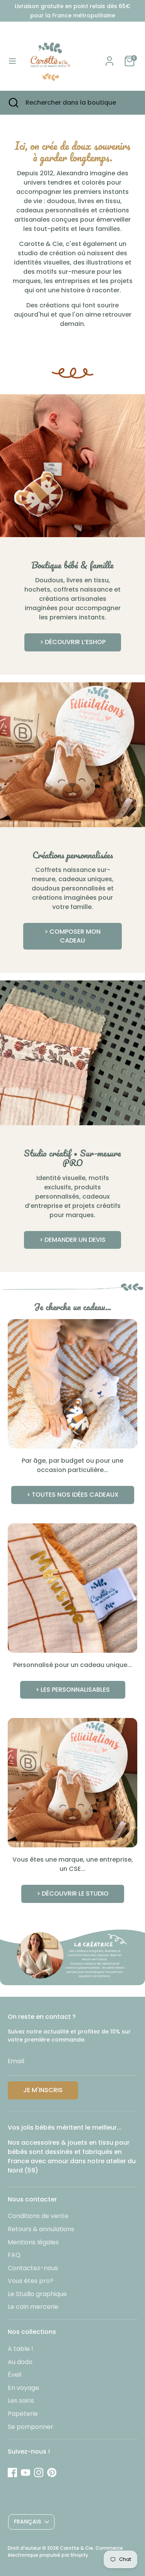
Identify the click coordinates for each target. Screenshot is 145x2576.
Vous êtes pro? (31, 2281)
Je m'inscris (43, 2090)
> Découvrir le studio (73, 1893)
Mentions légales (33, 2242)
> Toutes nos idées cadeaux (73, 1495)
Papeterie (23, 2414)
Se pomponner (31, 2427)
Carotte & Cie (77, 2548)
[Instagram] (39, 2473)
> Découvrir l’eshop (73, 642)
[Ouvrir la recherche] (13, 103)
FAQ (14, 2255)
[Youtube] (26, 2473)
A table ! (20, 2349)
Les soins (21, 2400)
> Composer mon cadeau (72, 936)
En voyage (23, 2388)
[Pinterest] (52, 2473)
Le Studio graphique (37, 2294)
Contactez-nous (33, 2268)
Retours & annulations (41, 2229)
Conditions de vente (38, 2216)
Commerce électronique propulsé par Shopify (65, 2551)
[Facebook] (12, 2473)
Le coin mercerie (33, 2307)
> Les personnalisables (73, 1690)
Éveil (14, 2375)
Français (27, 2522)
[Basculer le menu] (12, 61)
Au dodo (20, 2362)
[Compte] (109, 58)
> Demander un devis (72, 1240)
